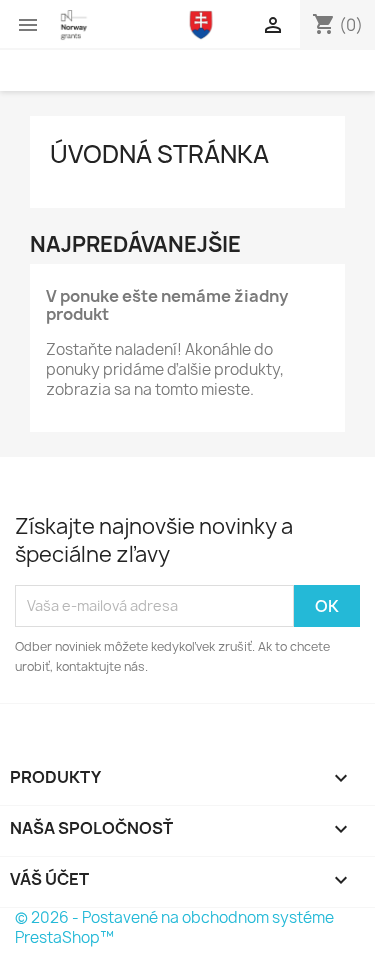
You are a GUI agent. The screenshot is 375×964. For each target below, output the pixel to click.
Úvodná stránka (159, 154)
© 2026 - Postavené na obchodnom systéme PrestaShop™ (174, 927)
